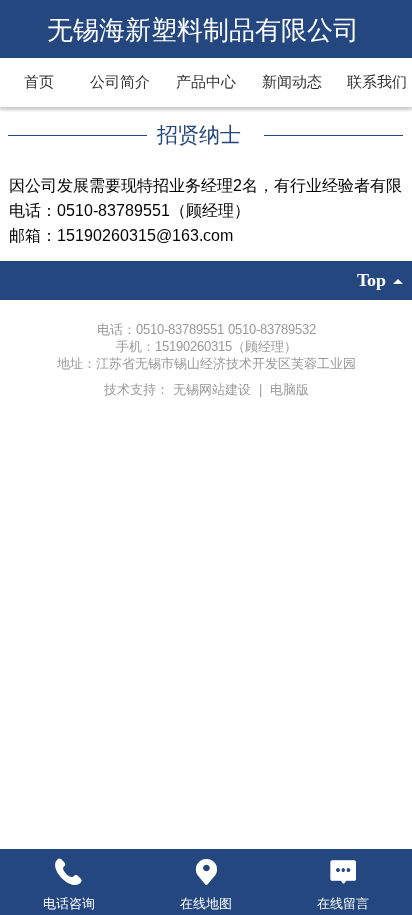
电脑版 (289, 389)
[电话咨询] (68, 872)
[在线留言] (343, 872)
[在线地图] (205, 872)
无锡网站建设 (214, 389)
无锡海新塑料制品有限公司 (206, 30)
